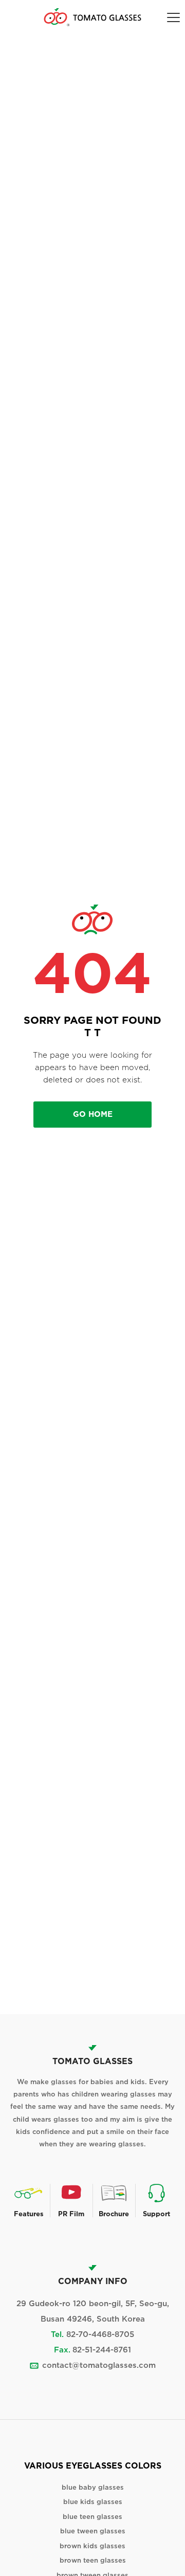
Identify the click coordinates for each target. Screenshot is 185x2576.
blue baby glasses (93, 2487)
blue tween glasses (93, 2531)
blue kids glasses (93, 2502)
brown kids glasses (92, 2546)
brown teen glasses (93, 2560)
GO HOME (93, 1114)
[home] (92, 17)
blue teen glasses (92, 2517)
